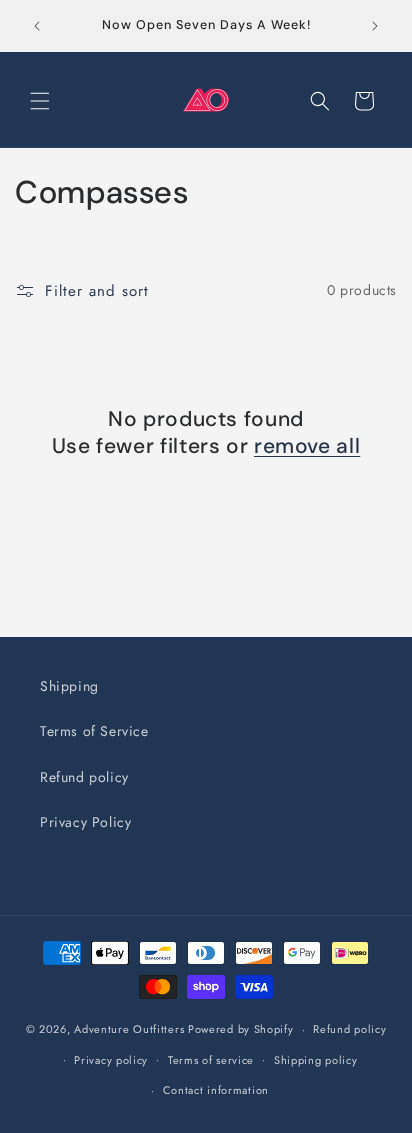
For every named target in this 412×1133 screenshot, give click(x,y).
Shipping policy (316, 1060)
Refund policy (84, 777)
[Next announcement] (375, 26)
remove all (307, 446)
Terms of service (211, 1060)
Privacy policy (111, 1060)
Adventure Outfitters (129, 1029)
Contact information (216, 1090)
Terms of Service (94, 731)
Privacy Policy (85, 822)
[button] (40, 101)
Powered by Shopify (241, 1029)
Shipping (69, 686)
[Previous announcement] (37, 26)
